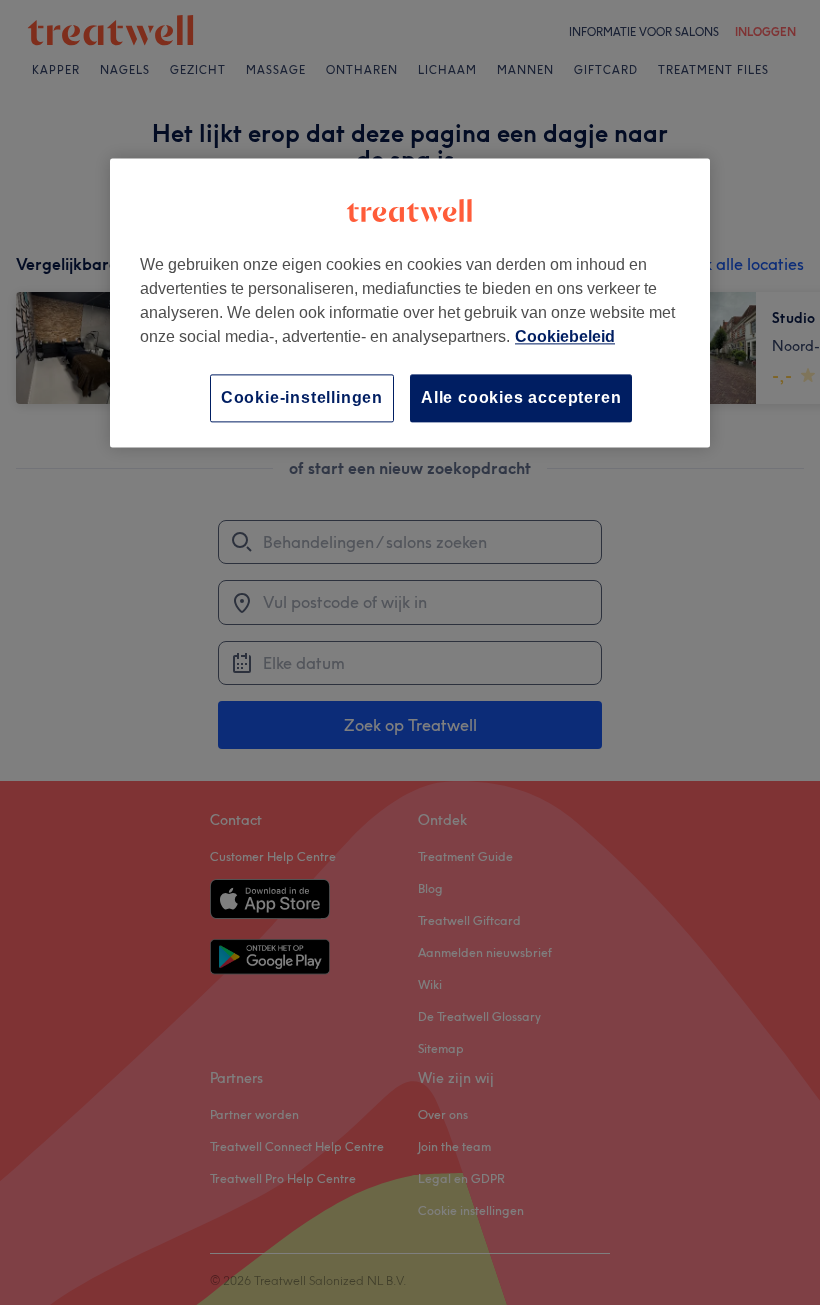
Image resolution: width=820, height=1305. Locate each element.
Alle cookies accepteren (521, 397)
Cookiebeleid (565, 336)
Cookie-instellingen (302, 397)
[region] (410, 302)
